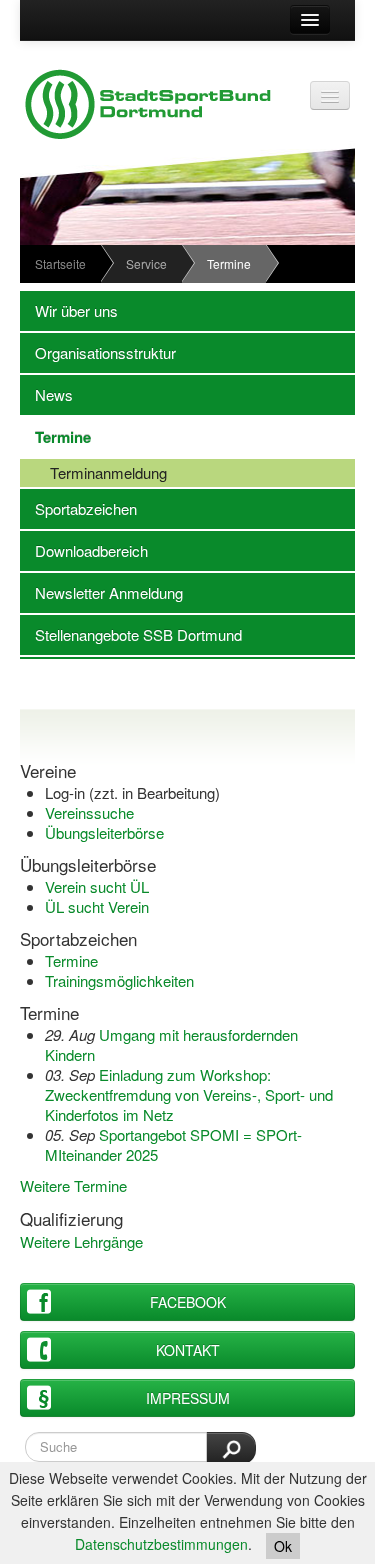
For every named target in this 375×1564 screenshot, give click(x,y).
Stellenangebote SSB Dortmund (131, 634)
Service (146, 263)
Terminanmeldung (93, 472)
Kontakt (188, 1350)
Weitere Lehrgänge (81, 1241)
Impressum (188, 1398)
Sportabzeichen (78, 508)
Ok (283, 1546)
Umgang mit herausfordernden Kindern (171, 1044)
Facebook (188, 1302)
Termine (55, 437)
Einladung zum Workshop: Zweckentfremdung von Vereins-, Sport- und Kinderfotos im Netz (189, 1094)
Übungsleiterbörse (104, 832)
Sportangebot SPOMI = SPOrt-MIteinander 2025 (173, 1144)
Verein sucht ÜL (97, 886)
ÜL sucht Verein (97, 906)
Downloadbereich (84, 550)
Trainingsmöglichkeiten (119, 980)
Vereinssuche (89, 812)
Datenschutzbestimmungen (161, 1544)
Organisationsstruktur (98, 352)
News (46, 394)
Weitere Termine (73, 1185)
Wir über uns (69, 310)
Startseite (60, 263)
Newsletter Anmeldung (101, 592)
